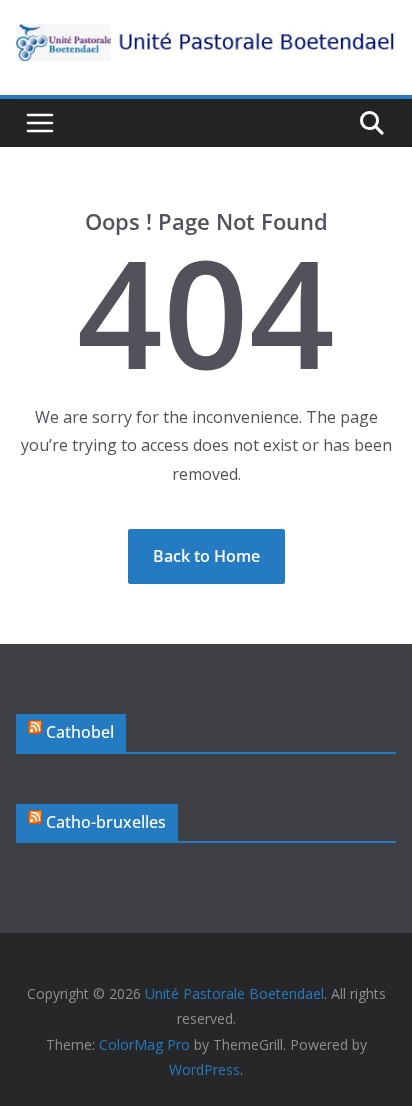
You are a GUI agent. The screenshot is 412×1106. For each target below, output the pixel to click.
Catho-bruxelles (106, 822)
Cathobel (80, 732)
